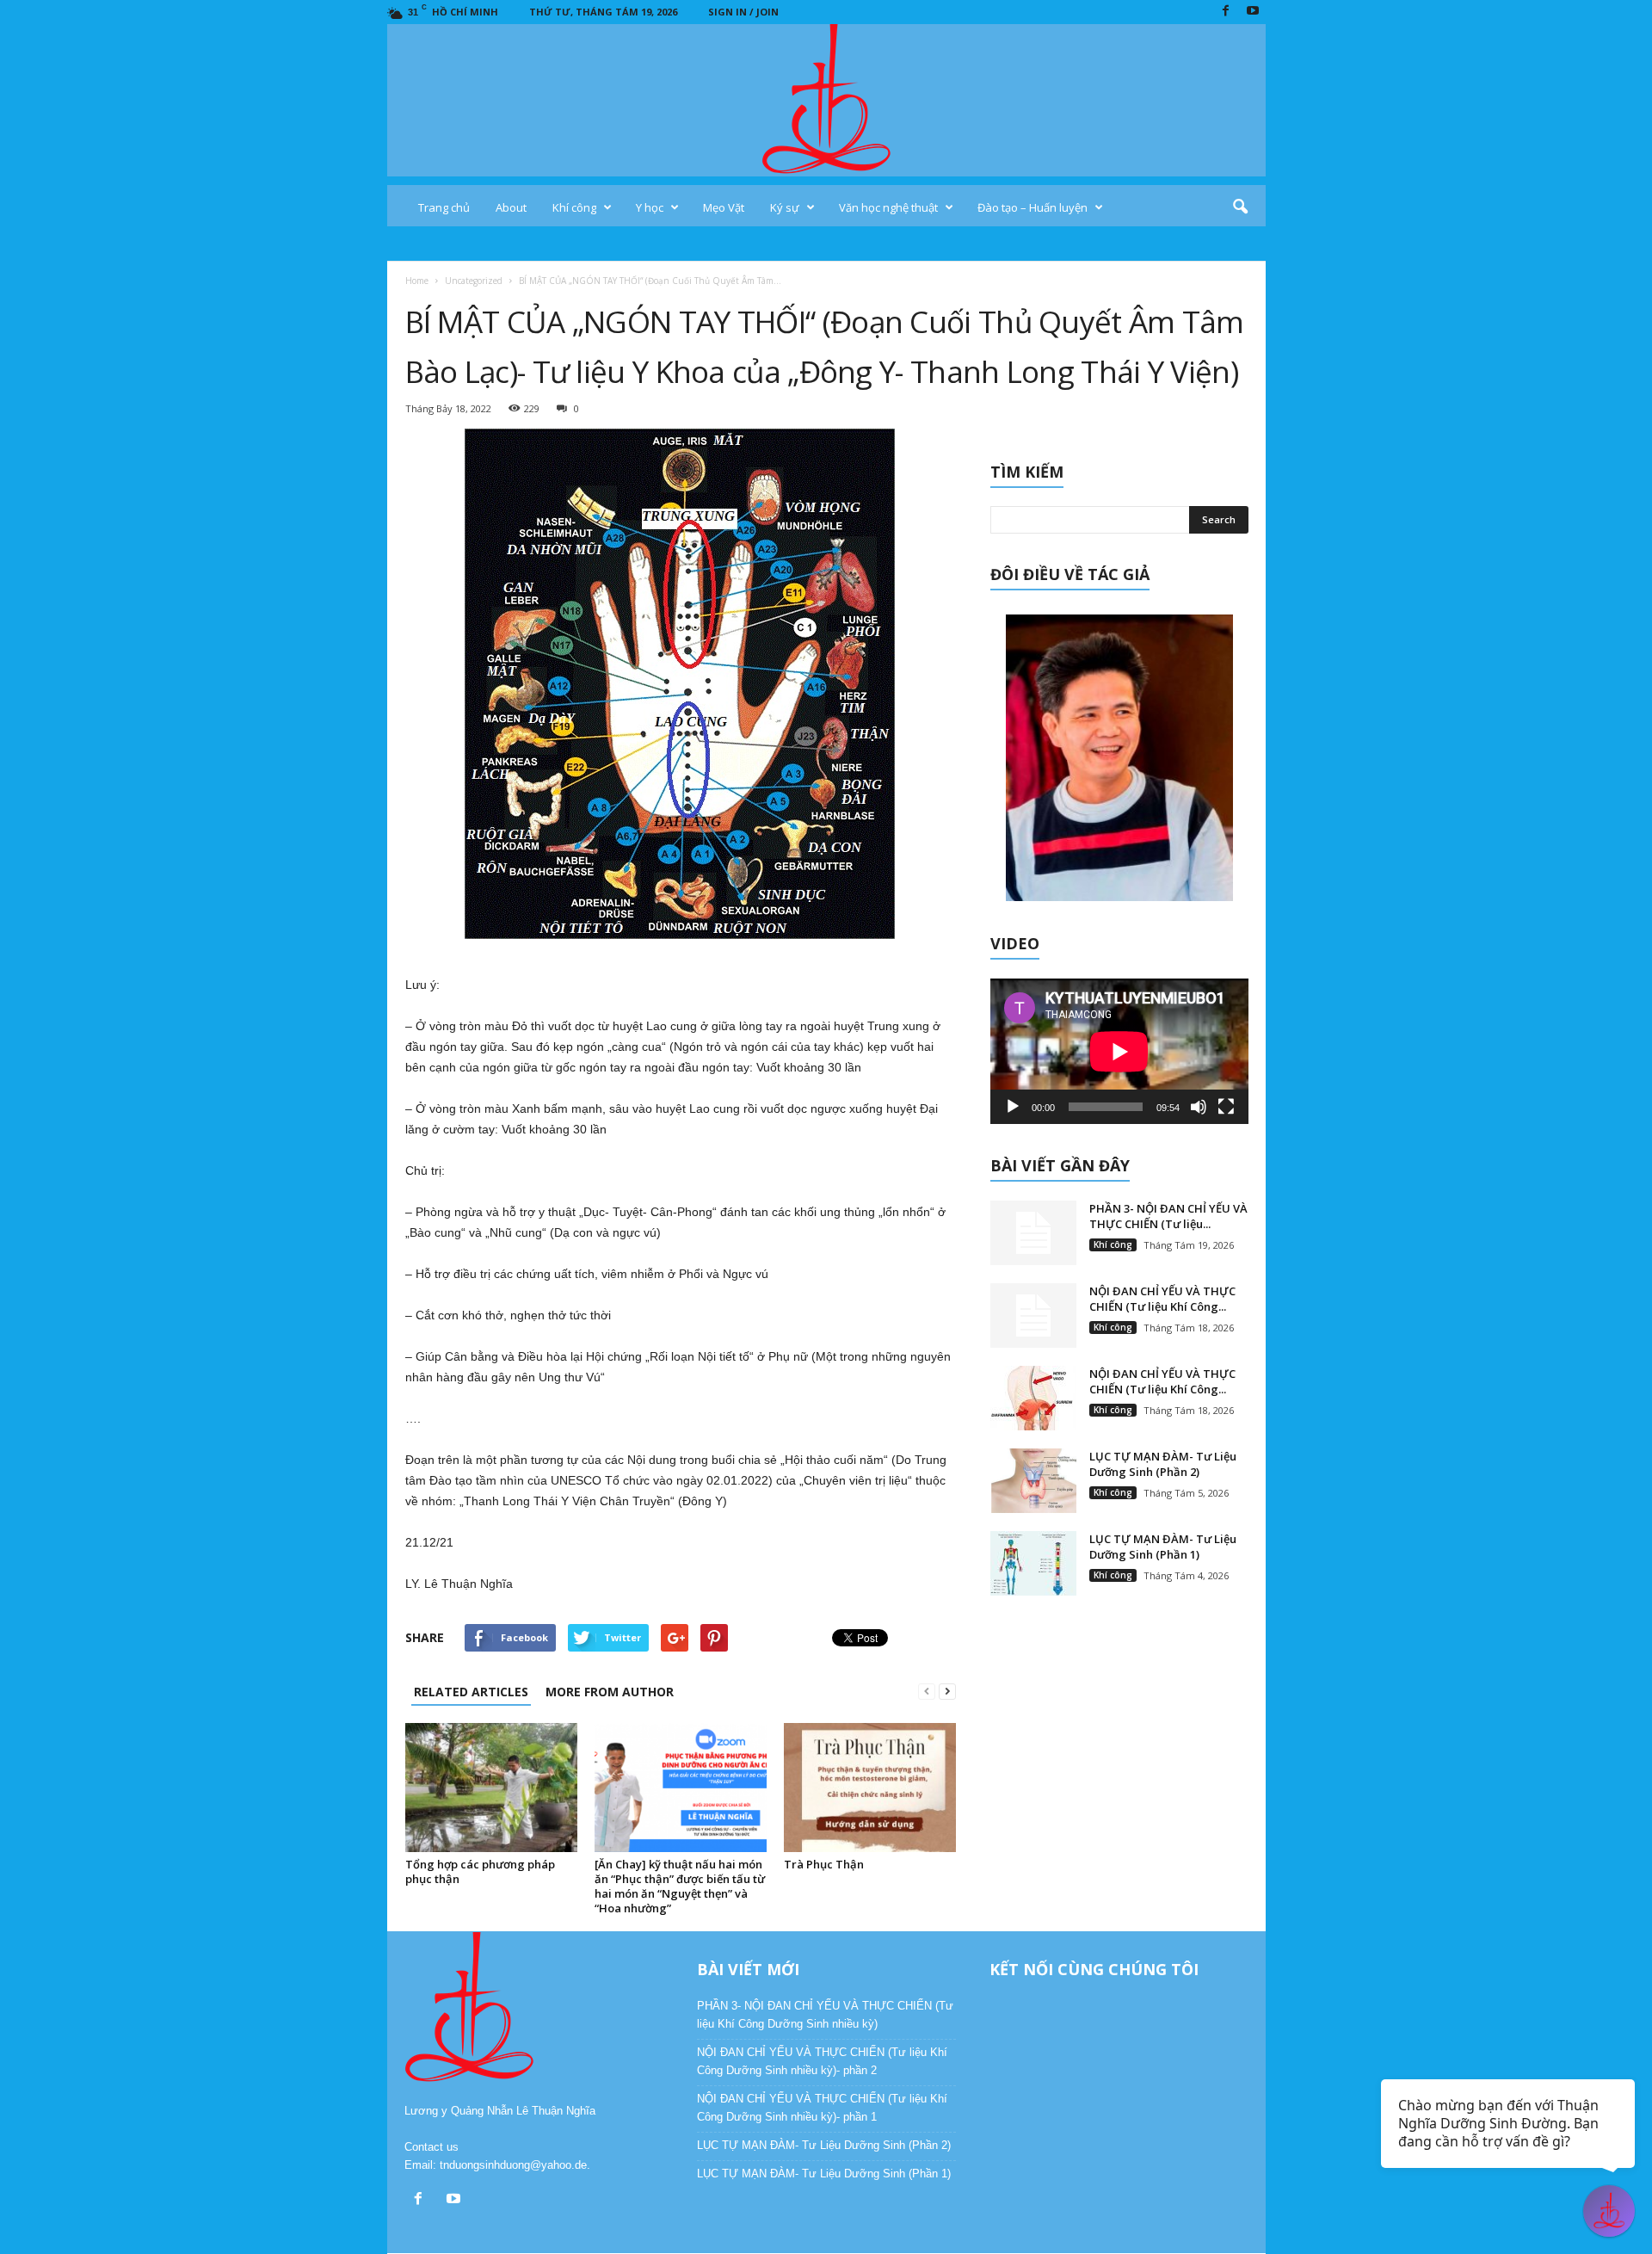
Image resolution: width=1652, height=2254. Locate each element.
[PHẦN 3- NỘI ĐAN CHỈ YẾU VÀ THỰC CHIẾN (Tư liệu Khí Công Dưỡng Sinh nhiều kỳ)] (1033, 1233)
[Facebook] (1226, 12)
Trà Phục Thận (824, 1864)
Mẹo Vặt (724, 207)
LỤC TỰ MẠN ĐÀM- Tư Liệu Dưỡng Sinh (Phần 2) (1163, 1464)
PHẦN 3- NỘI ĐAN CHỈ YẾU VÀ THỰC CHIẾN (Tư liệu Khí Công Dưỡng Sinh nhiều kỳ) (825, 2015)
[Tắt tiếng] (1199, 1107)
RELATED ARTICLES (471, 1692)
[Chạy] (1013, 1107)
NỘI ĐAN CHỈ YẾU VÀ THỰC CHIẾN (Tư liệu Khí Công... (1162, 1299)
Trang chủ (444, 207)
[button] (1240, 207)
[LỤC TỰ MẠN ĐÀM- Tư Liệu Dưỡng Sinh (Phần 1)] (1033, 1563)
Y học (650, 207)
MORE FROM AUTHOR (610, 1692)
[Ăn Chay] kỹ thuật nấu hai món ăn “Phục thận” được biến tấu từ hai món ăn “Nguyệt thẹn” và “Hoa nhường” (680, 1886)
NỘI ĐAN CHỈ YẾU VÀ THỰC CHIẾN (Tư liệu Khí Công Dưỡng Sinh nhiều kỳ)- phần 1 (822, 2108)
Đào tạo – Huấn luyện (1032, 207)
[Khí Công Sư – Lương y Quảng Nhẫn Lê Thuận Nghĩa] (826, 100)
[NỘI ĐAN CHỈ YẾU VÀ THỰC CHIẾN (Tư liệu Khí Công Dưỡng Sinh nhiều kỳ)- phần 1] (1033, 1398)
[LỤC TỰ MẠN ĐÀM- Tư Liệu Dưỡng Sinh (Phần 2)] (1033, 1481)
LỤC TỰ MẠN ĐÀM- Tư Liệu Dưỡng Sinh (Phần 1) (1163, 1547)
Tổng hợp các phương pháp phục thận (480, 1871)
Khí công (574, 207)
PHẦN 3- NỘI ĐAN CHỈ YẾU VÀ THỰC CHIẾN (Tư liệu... (1168, 1216)
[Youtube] (1253, 12)
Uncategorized (474, 281)
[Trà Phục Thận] (870, 1788)
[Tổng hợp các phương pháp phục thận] (491, 1788)
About (511, 207)
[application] (1119, 1051)
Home (417, 281)
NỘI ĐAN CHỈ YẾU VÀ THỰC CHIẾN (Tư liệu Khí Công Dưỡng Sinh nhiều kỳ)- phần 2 (822, 2061)
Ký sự (785, 207)
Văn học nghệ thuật (888, 207)
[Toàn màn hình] (1226, 1107)
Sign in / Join (743, 12)
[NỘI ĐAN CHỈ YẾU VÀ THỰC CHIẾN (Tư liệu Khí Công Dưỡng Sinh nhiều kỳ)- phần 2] (1033, 1315)
